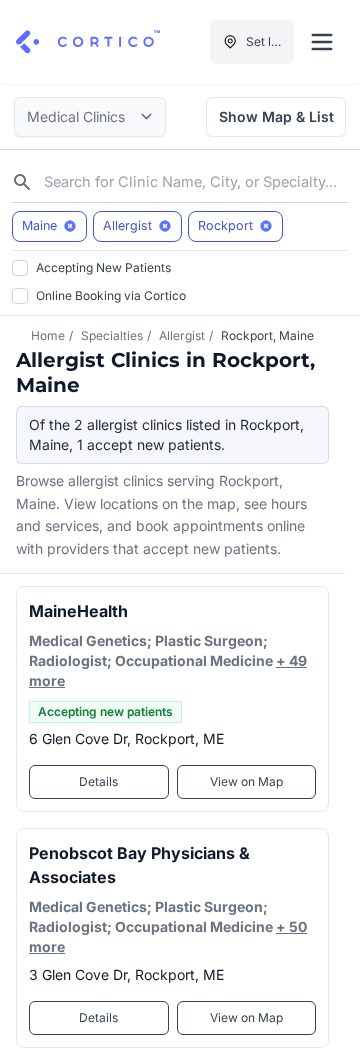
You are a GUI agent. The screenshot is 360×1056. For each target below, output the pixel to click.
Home (48, 335)
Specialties (112, 335)
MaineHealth (78, 611)
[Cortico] (88, 42)
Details (98, 781)
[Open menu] (322, 42)
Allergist (182, 335)
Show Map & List (276, 116)
